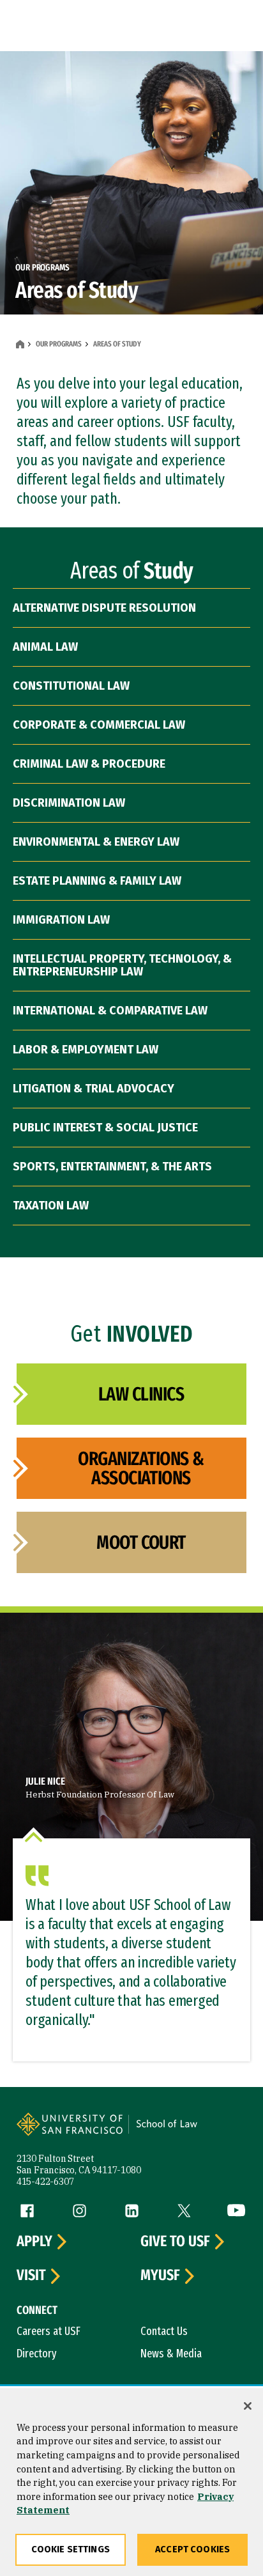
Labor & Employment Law (86, 1050)
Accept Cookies (192, 2549)
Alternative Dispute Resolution (104, 608)
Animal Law (45, 647)
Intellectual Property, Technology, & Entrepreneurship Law (122, 965)
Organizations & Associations (141, 1468)
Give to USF (175, 2242)
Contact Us (164, 2331)
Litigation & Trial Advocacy (94, 1089)
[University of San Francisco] (74, 2132)
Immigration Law (61, 920)
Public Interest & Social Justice (105, 1128)
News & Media (171, 2354)
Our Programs (59, 344)
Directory (37, 2354)
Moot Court (141, 1542)
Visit (31, 2276)
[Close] (248, 2406)
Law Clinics (141, 1394)
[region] (131, 2482)
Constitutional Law (71, 686)
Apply (34, 2242)
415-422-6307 (45, 2182)
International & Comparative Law (110, 1011)
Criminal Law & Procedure (89, 764)
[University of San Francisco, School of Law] (186, 2132)
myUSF (160, 2276)
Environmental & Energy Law (96, 842)
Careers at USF (49, 2331)
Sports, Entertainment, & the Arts (112, 1167)
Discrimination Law (69, 803)
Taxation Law (51, 1206)
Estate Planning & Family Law (97, 881)
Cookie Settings (71, 2549)
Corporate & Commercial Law (99, 725)
